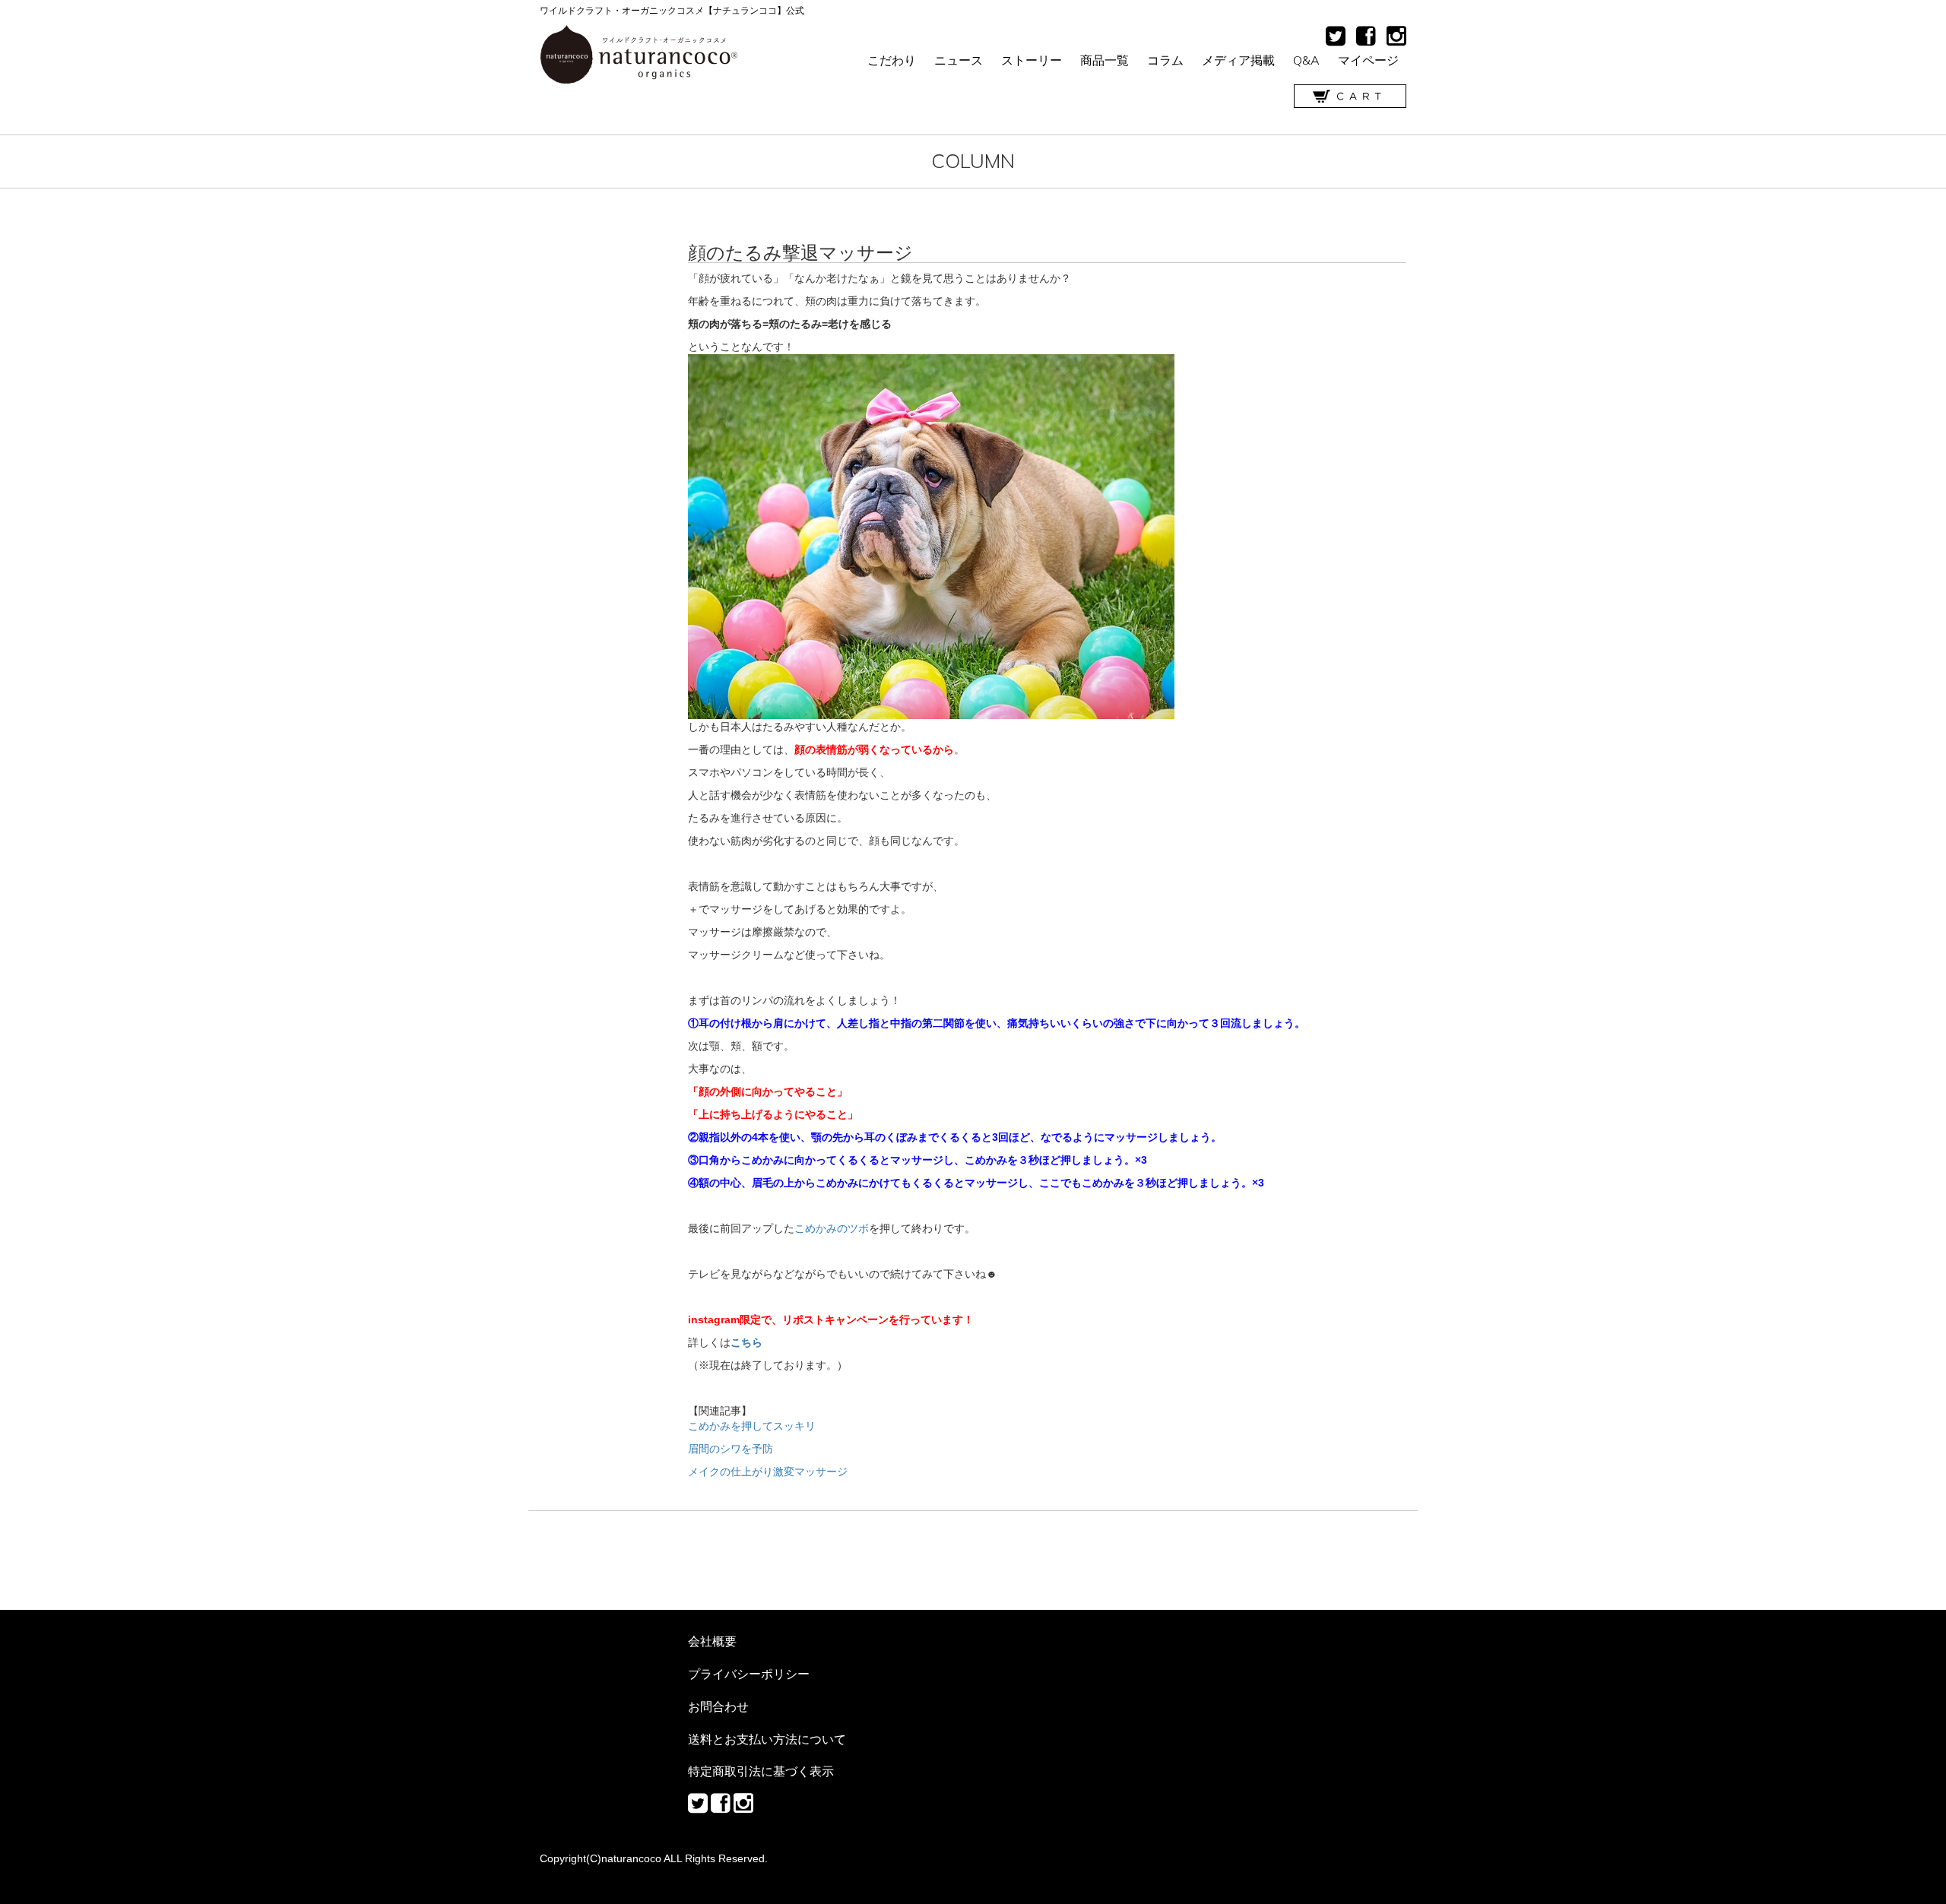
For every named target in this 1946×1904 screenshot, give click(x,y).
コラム (1165, 60)
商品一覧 (1105, 60)
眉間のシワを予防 (731, 1449)
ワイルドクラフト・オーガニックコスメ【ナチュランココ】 (639, 55)
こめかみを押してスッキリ (752, 1426)
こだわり (892, 60)
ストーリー (1032, 60)
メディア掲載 (1238, 60)
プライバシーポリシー (749, 1674)
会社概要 (712, 1641)
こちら (746, 1342)
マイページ (1368, 60)
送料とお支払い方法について (767, 1739)
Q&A (1306, 60)
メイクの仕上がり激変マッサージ (768, 1472)
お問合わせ (718, 1706)
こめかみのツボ (832, 1228)
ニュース (959, 60)
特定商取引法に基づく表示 (761, 1771)
